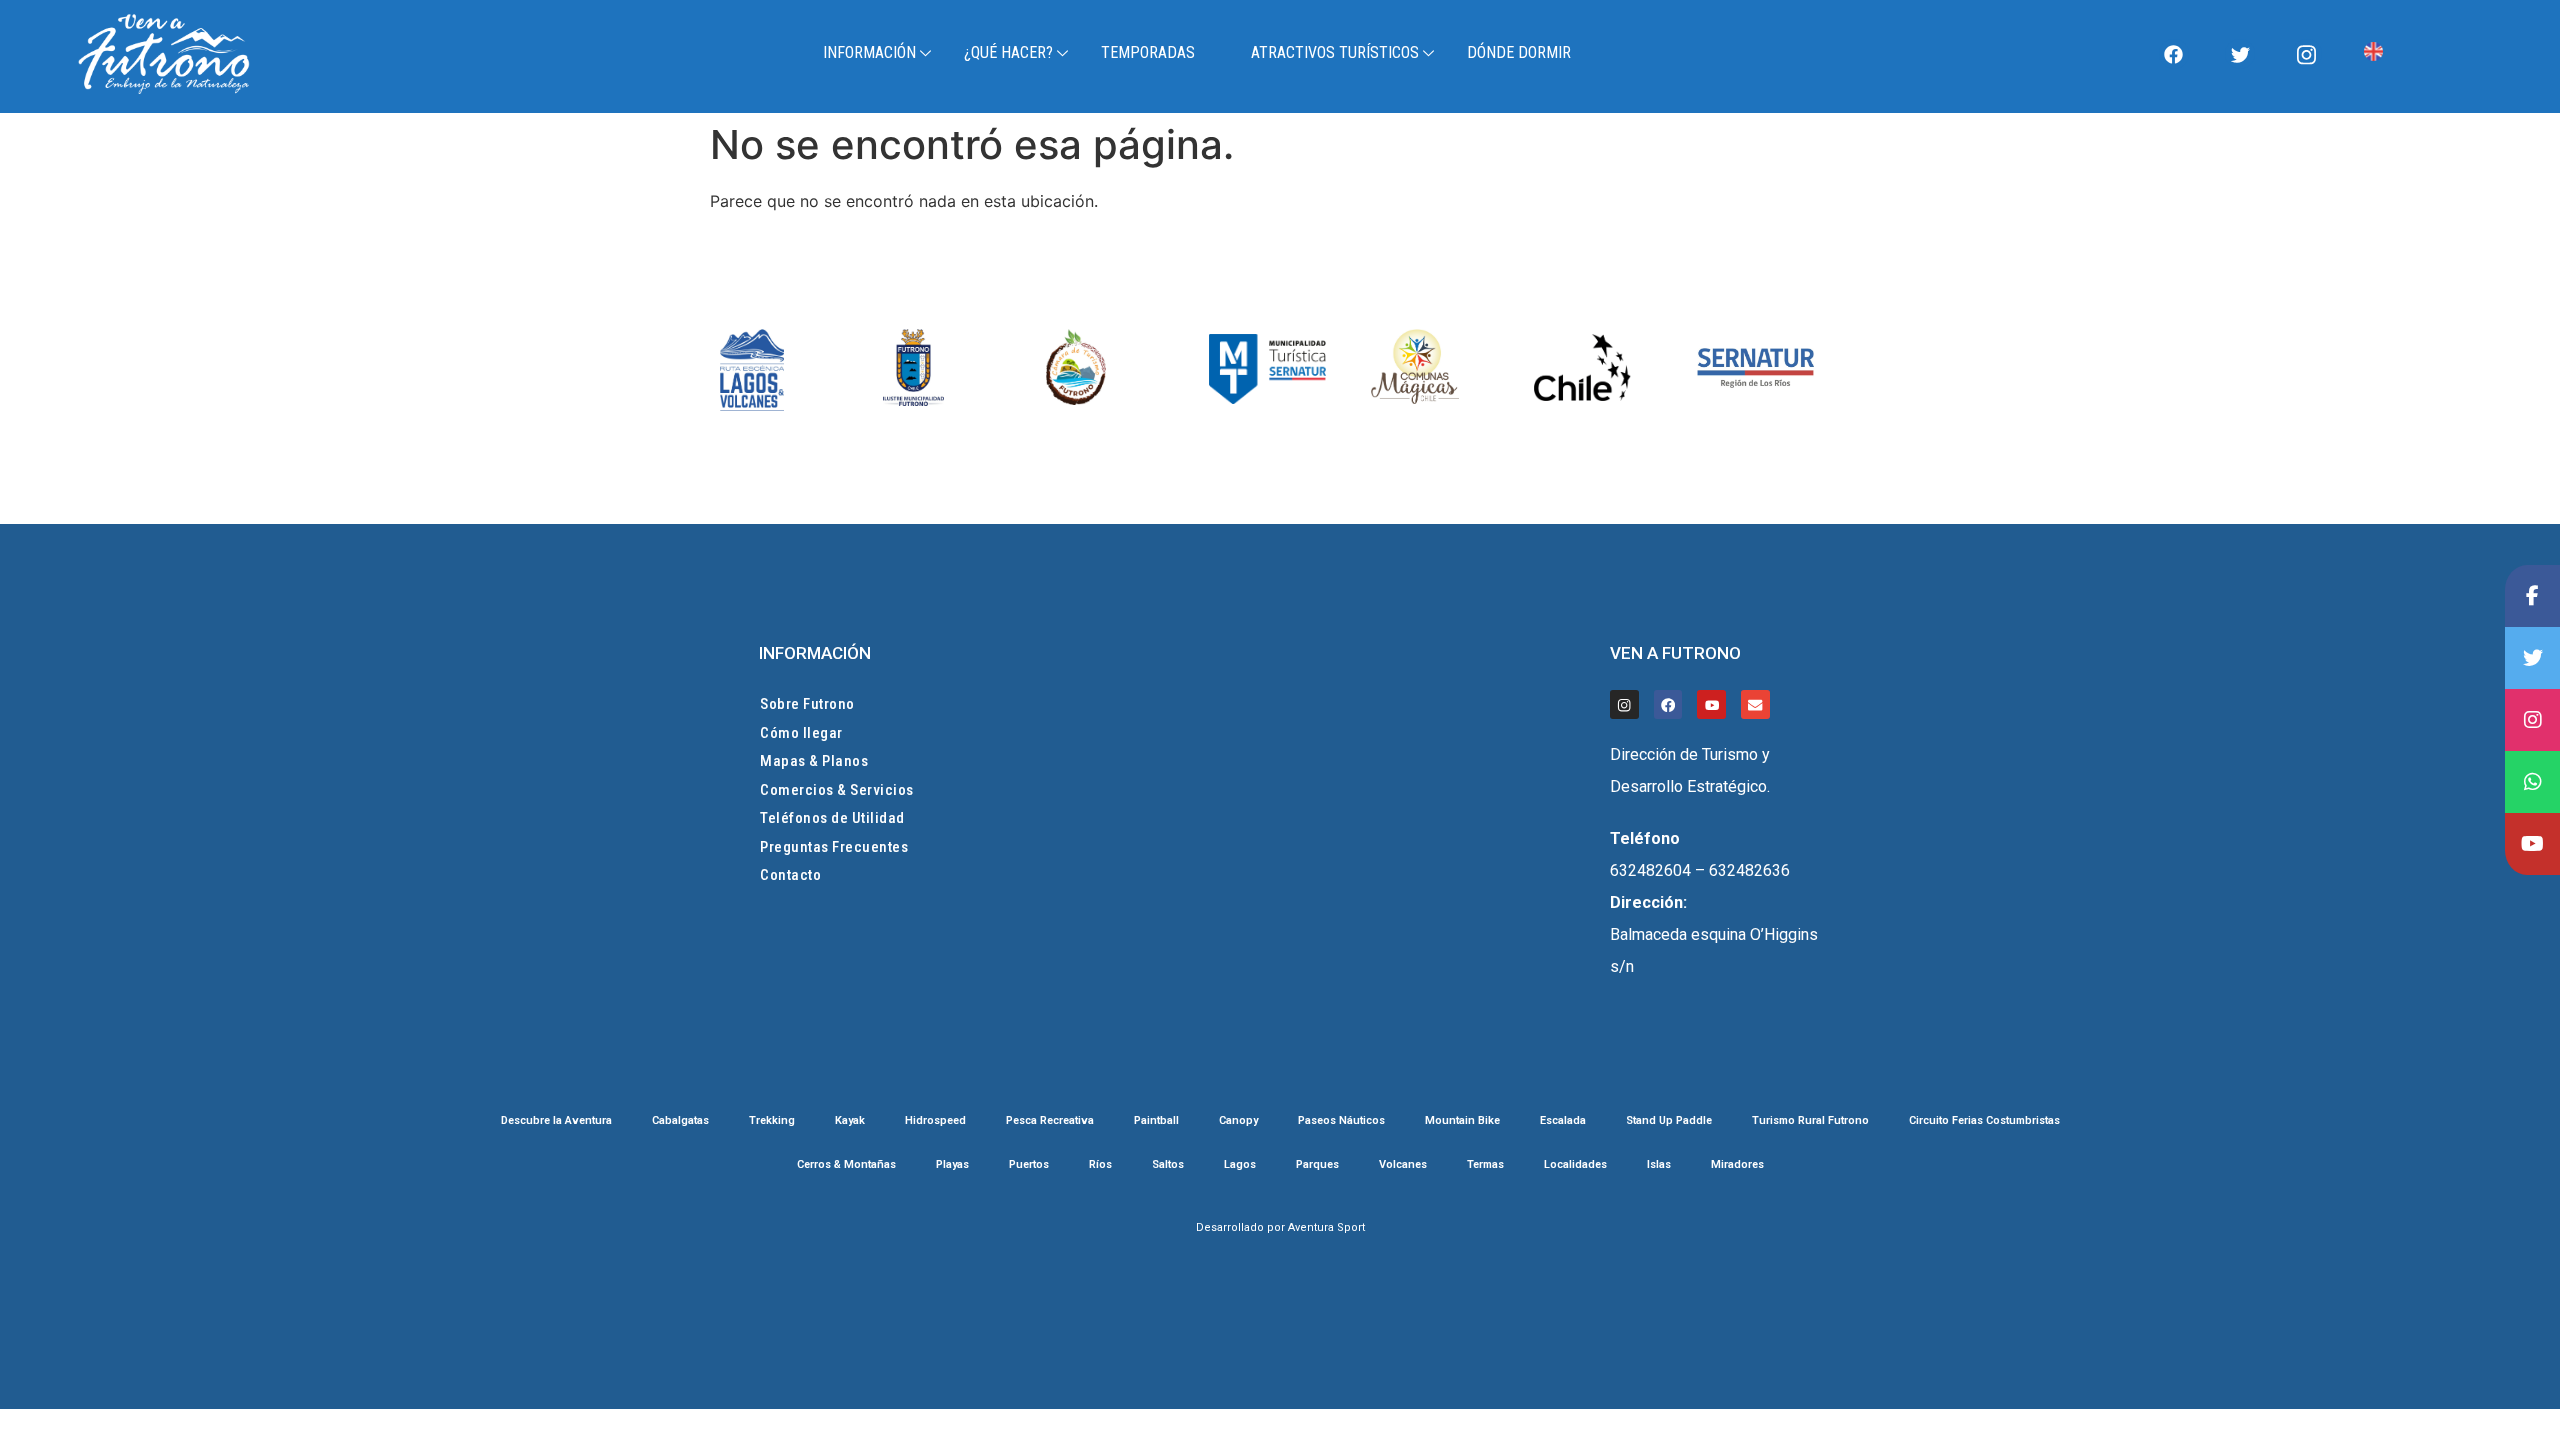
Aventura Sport (1326, 1227)
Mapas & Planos (814, 761)
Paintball (1156, 1121)
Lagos (1240, 1165)
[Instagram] (2307, 54)
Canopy (1238, 1121)
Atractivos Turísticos (1335, 52)
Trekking (772, 1121)
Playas (952, 1165)
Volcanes (1403, 1165)
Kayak (850, 1121)
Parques (1317, 1165)
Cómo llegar (801, 733)
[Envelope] (1755, 704)
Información (869, 52)
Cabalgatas (680, 1121)
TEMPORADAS (1148, 52)
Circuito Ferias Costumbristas (1984, 1121)
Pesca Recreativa (1050, 1121)
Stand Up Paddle (1669, 1121)
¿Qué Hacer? (1008, 52)
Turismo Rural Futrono (1810, 1121)
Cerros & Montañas (846, 1165)
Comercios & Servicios (837, 790)
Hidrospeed (935, 1121)
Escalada (1563, 1121)
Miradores (1737, 1165)
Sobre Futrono (807, 704)
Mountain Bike (1462, 1121)
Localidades (1575, 1165)
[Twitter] (2240, 54)
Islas (1659, 1165)
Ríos (1100, 1165)
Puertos (1029, 1165)
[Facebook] (2174, 54)
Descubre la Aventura (556, 1121)
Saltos (1168, 1165)
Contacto (790, 875)
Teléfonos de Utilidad (832, 818)
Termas (1485, 1165)
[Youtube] (1711, 704)
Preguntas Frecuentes (834, 847)
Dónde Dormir (1519, 52)
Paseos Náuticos (1341, 1121)
